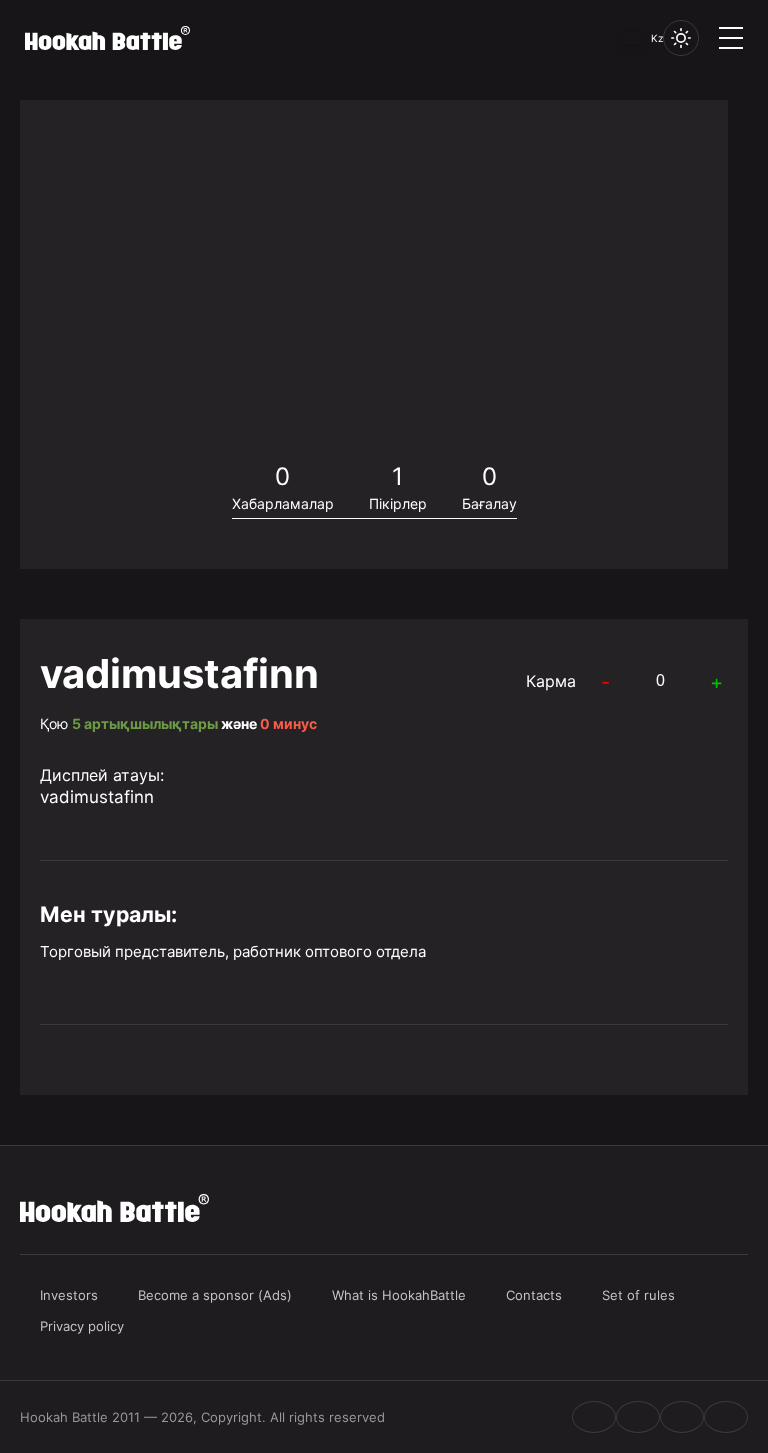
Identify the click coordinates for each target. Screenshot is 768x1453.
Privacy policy (82, 1326)
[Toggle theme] (681, 38)
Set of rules (638, 1295)
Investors (69, 1295)
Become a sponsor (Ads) (215, 1295)
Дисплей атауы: (102, 775)
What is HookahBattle (399, 1295)
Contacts (534, 1295)
